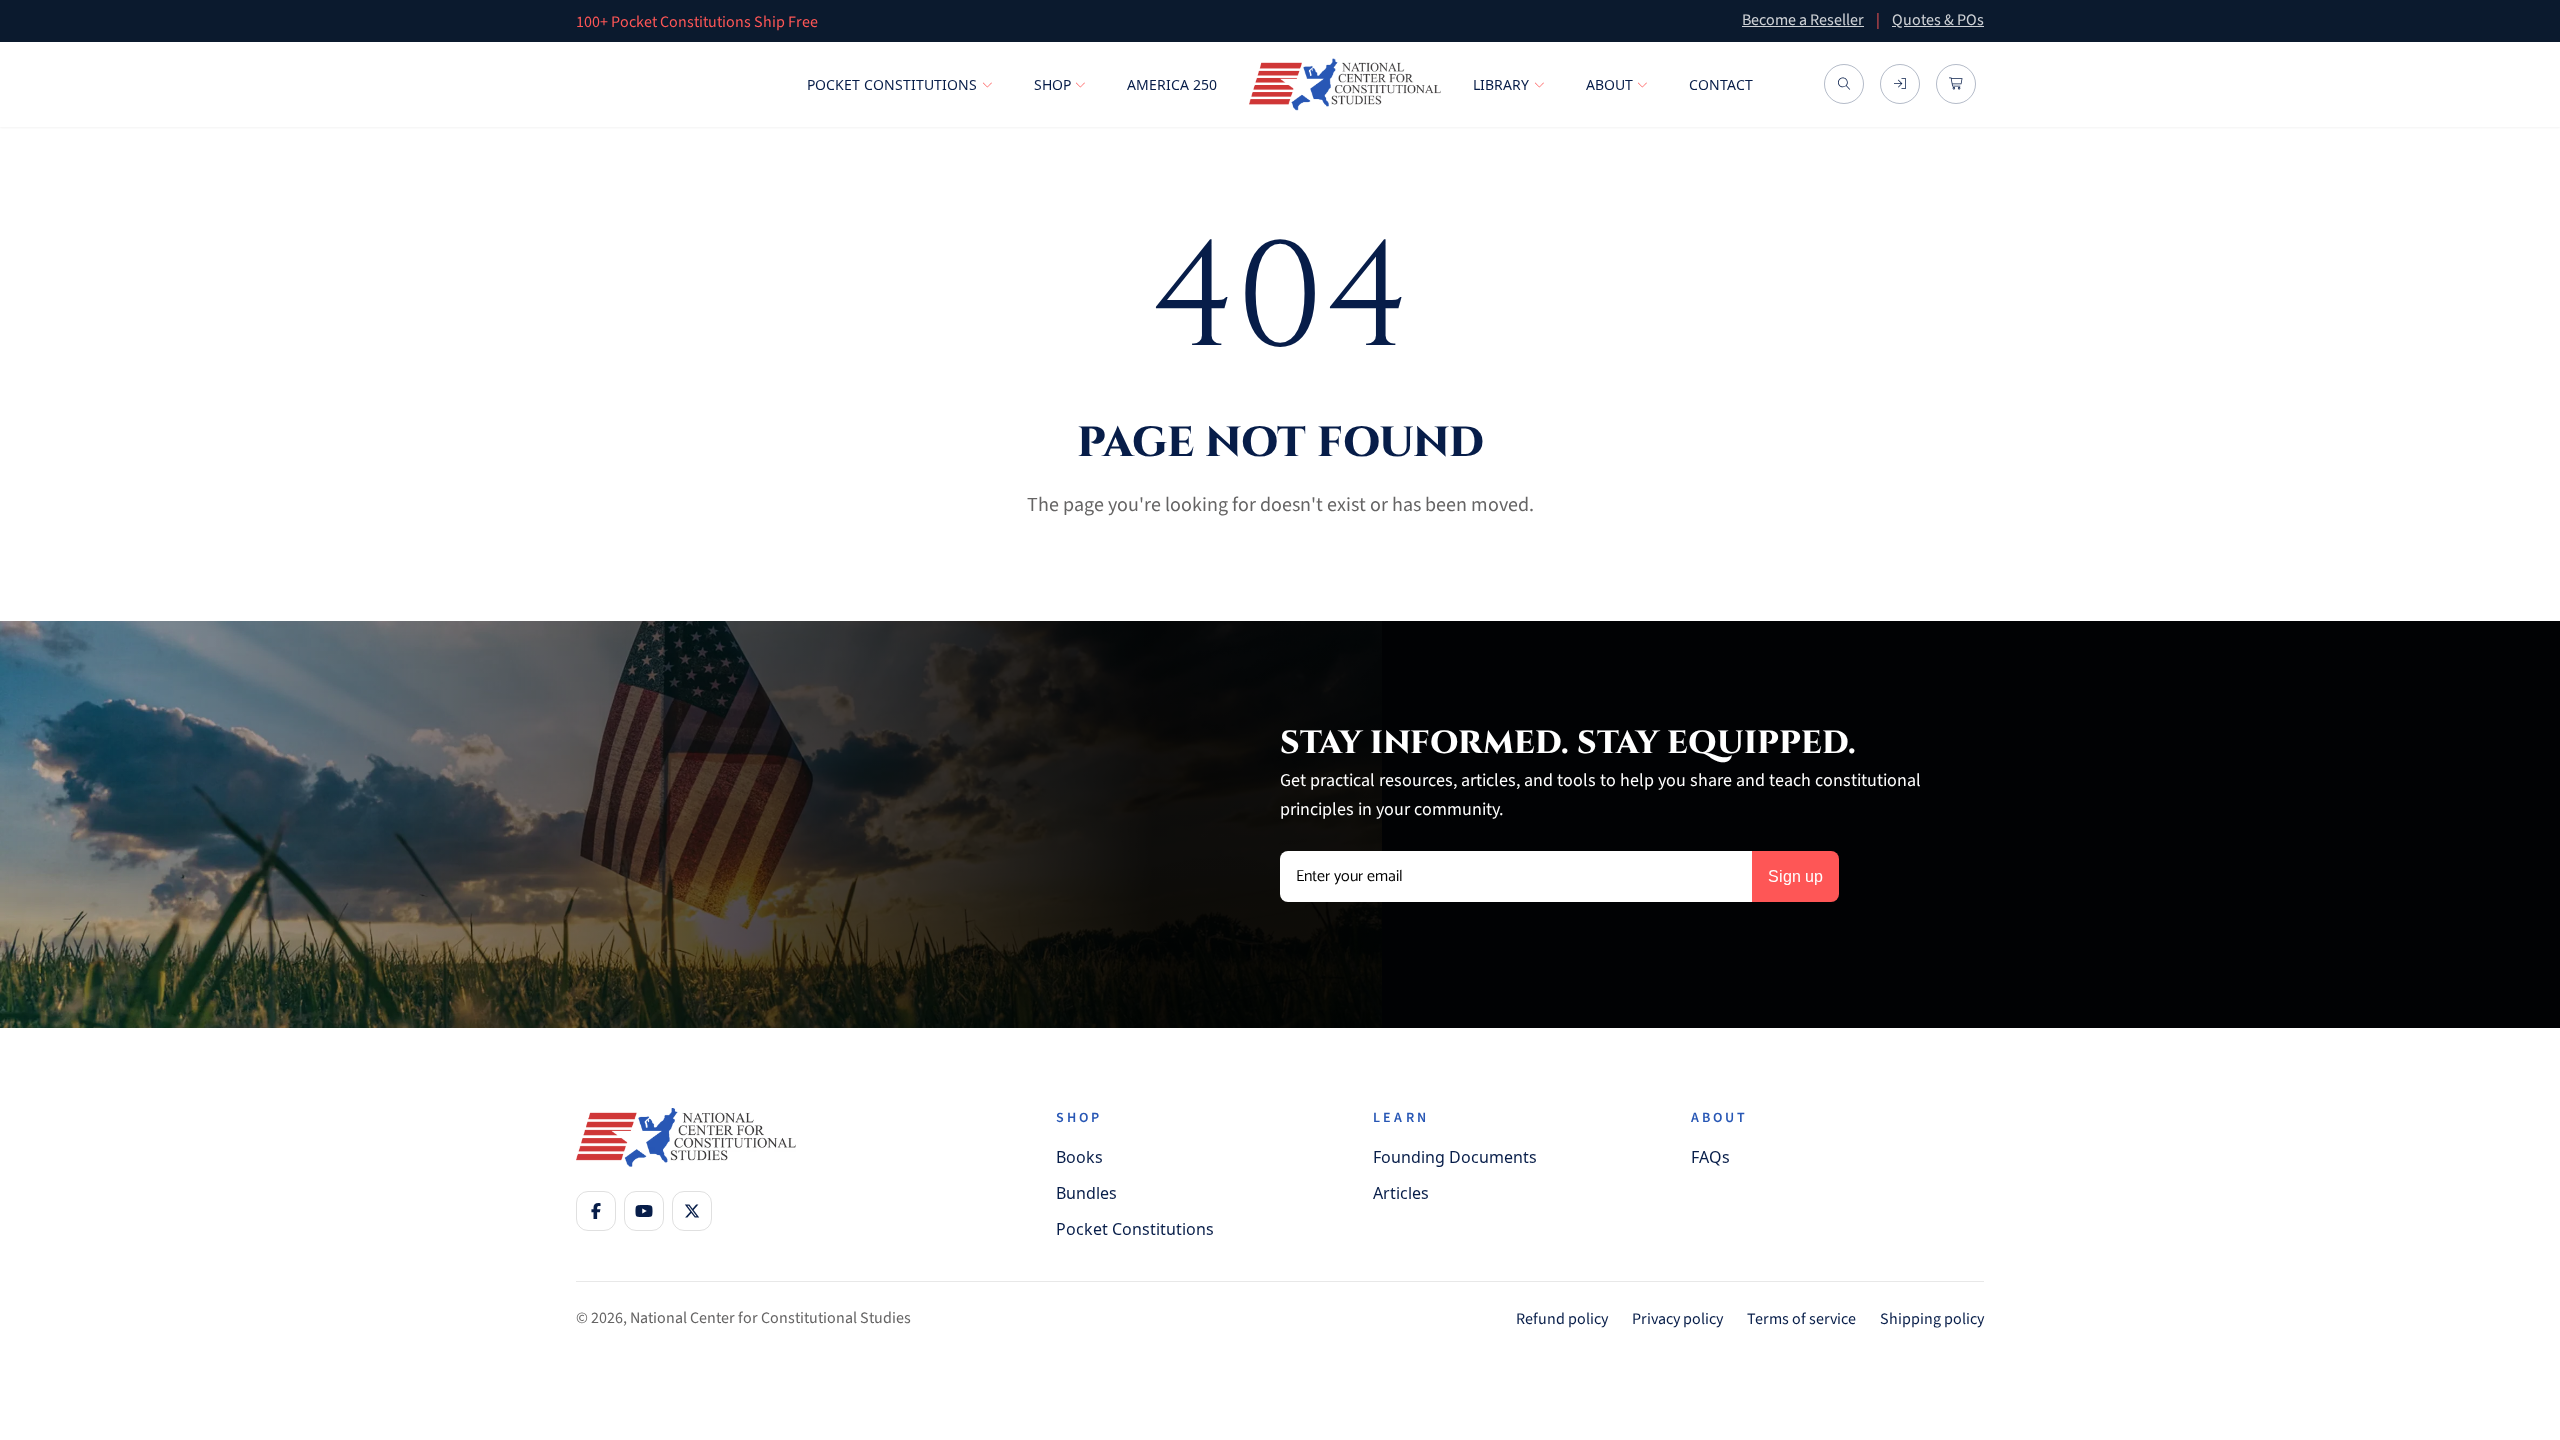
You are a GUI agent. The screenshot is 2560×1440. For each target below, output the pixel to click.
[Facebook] (596, 1211)
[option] (1135, 21)
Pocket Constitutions (892, 84)
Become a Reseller (1803, 20)
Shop (1052, 84)
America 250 (1172, 84)
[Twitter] (692, 1211)
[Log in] (1900, 84)
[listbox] (1135, 21)
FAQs (1710, 1157)
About (1609, 84)
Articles (1401, 1193)
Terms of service (1801, 1319)
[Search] (1844, 84)
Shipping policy (1932, 1319)
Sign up (1795, 876)
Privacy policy (1677, 1319)
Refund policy (1562, 1319)
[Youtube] (644, 1211)
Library (1501, 84)
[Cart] (1956, 84)
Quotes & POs (1938, 20)
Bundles (1086, 1193)
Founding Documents (1455, 1157)
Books (1079, 1157)
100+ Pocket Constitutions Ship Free (697, 22)
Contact (1721, 84)
